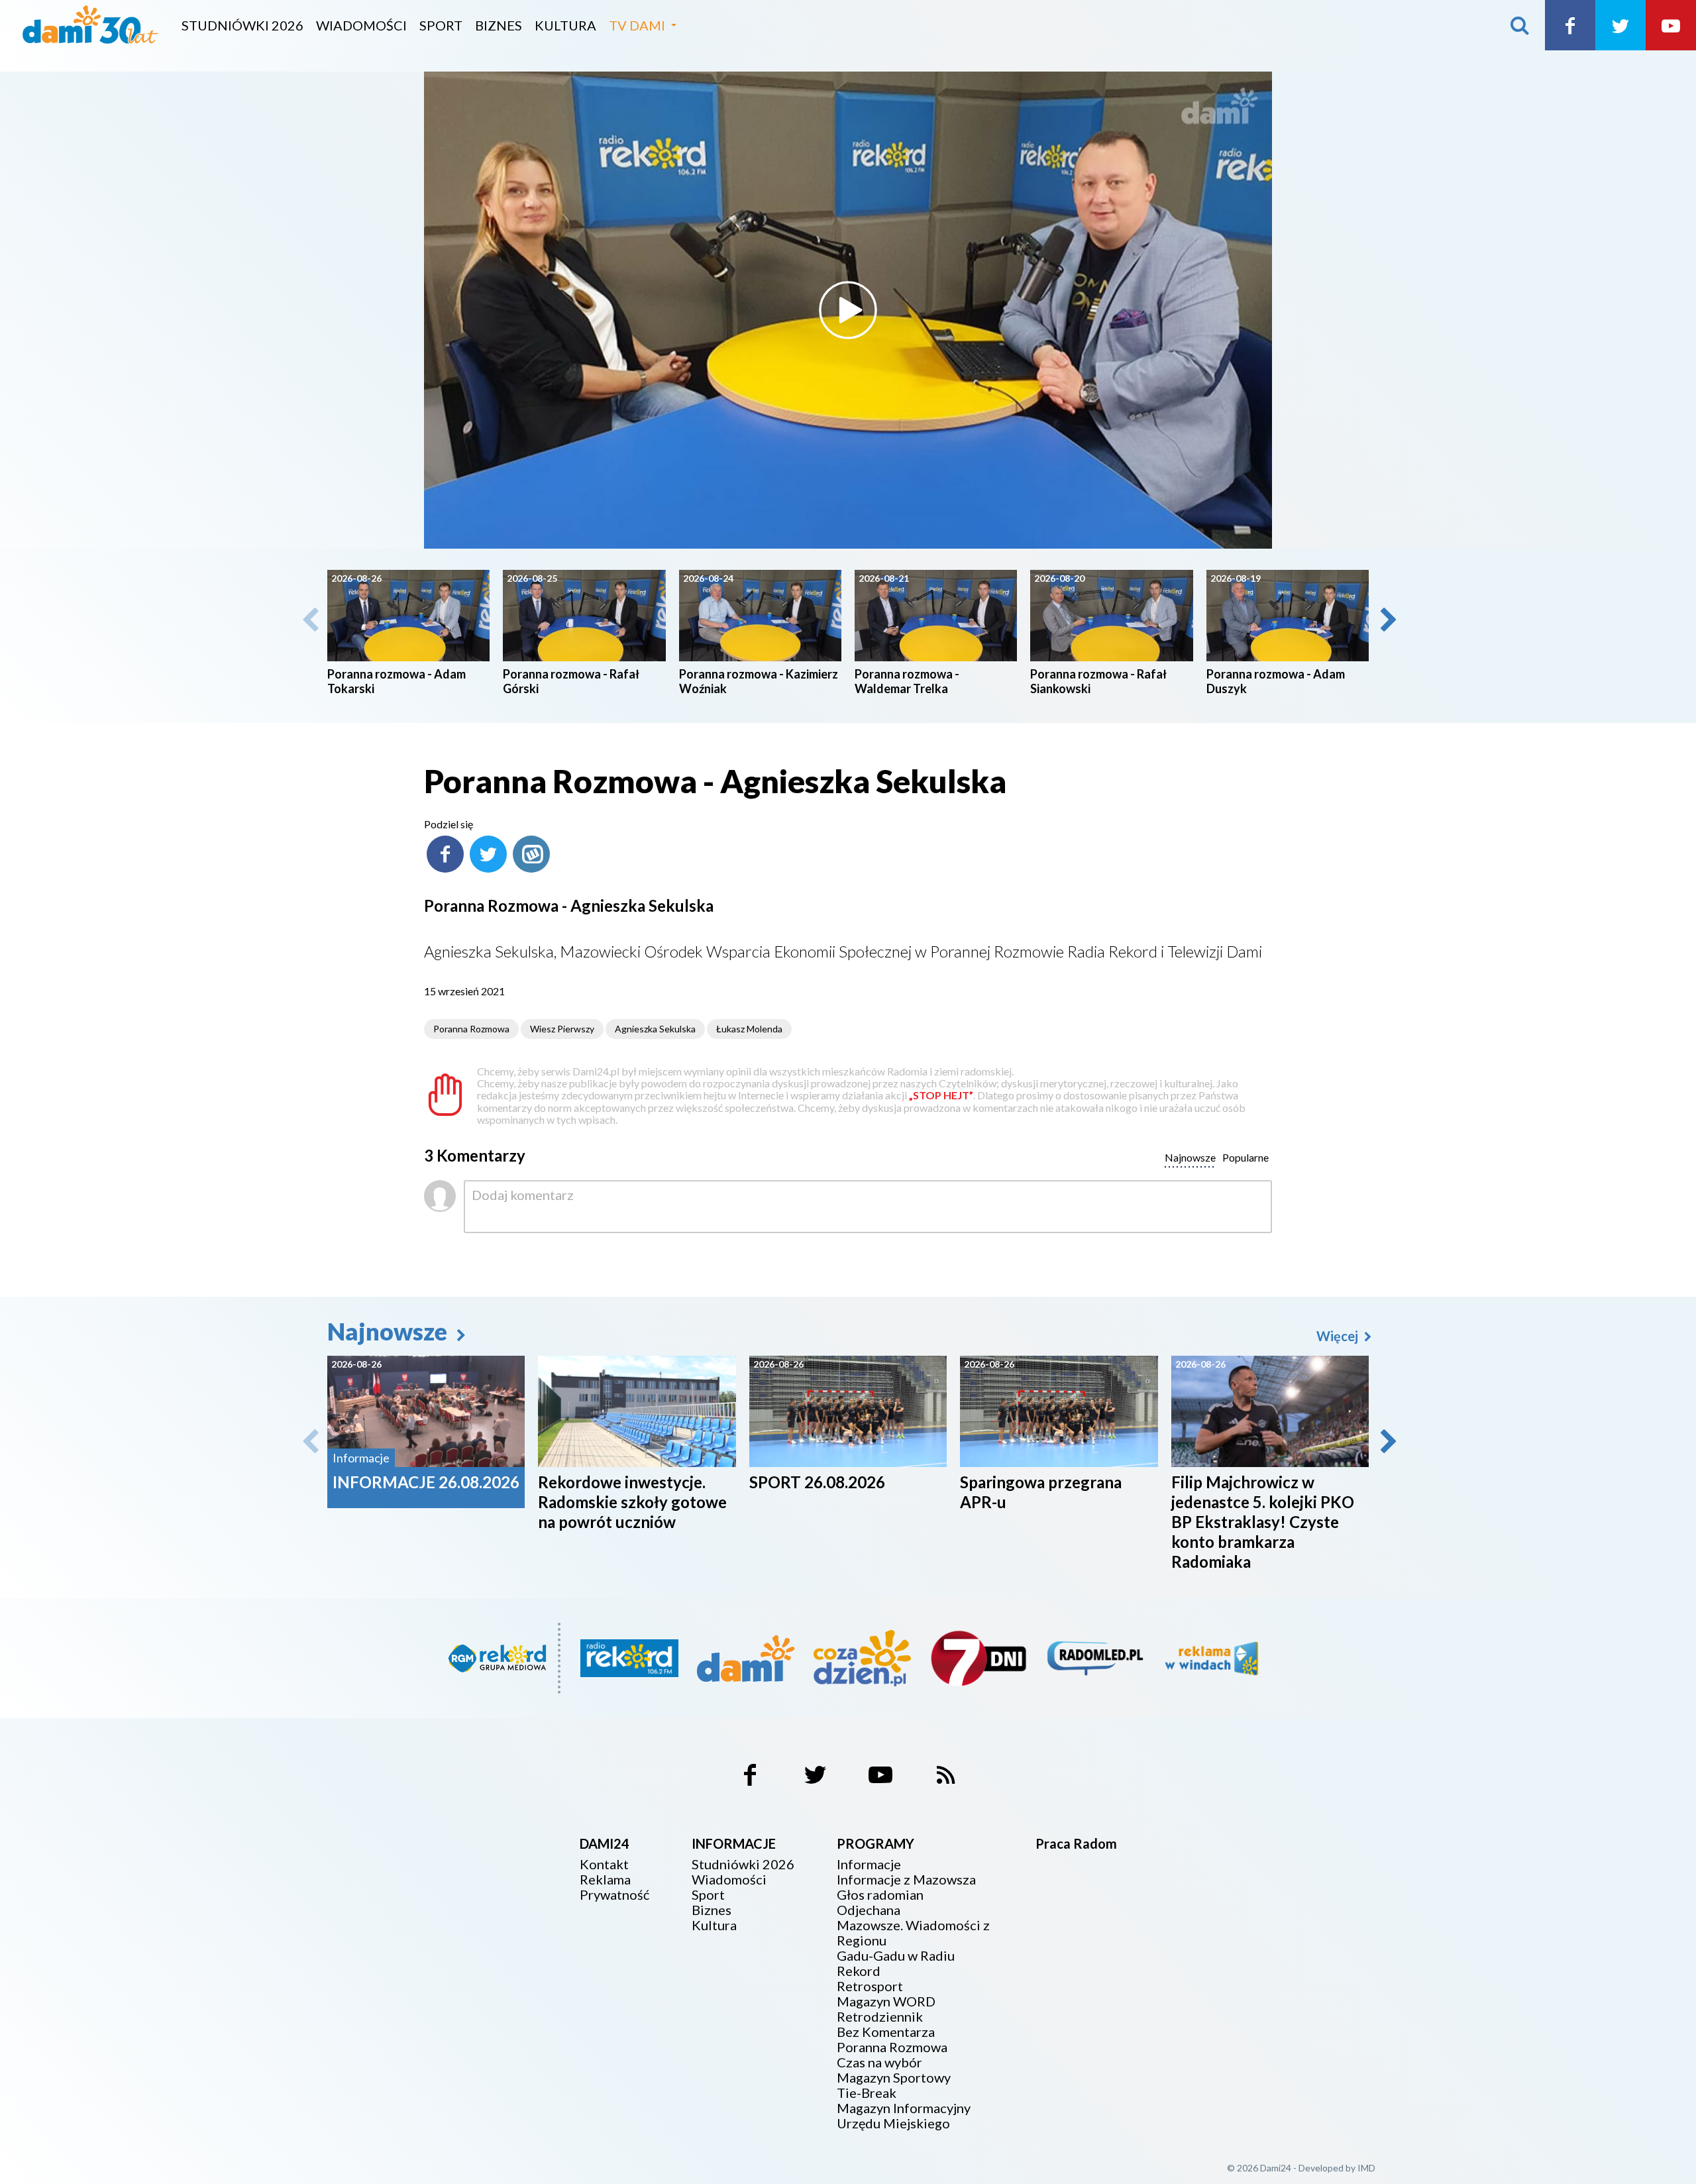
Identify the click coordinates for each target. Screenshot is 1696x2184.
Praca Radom (1076, 1843)
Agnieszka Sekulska (655, 1029)
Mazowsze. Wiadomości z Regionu (913, 1933)
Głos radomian (880, 1895)
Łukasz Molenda (749, 1029)
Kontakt (604, 1864)
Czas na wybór (879, 2062)
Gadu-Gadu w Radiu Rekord (896, 1963)
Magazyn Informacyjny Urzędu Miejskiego (904, 2116)
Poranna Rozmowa (471, 1029)
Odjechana (869, 1910)
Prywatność (614, 1895)
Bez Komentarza (886, 2032)
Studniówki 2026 (242, 25)
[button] (1387, 620)
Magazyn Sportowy (894, 2078)
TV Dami (637, 25)
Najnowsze (390, 1331)
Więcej (1339, 1336)
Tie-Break (867, 2093)
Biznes (499, 25)
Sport (441, 25)
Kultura (565, 25)
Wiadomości (361, 25)
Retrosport (870, 1986)
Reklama (605, 1880)
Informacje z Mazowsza (906, 1880)
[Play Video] (848, 310)
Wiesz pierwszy (562, 1029)
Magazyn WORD (886, 2001)
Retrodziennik (880, 2017)
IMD (1366, 2168)
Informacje (869, 1864)
